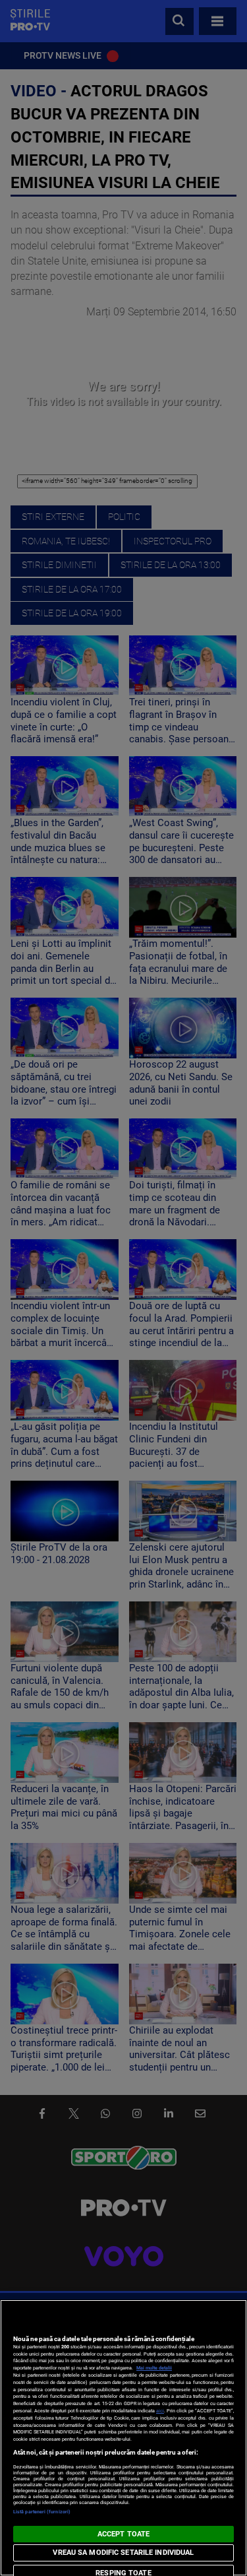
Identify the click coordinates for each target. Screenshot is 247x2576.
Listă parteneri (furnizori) (42, 2512)
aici (160, 2411)
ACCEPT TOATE (123, 2534)
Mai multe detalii (154, 2368)
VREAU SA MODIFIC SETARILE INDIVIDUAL (123, 2553)
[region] (123, 2438)
